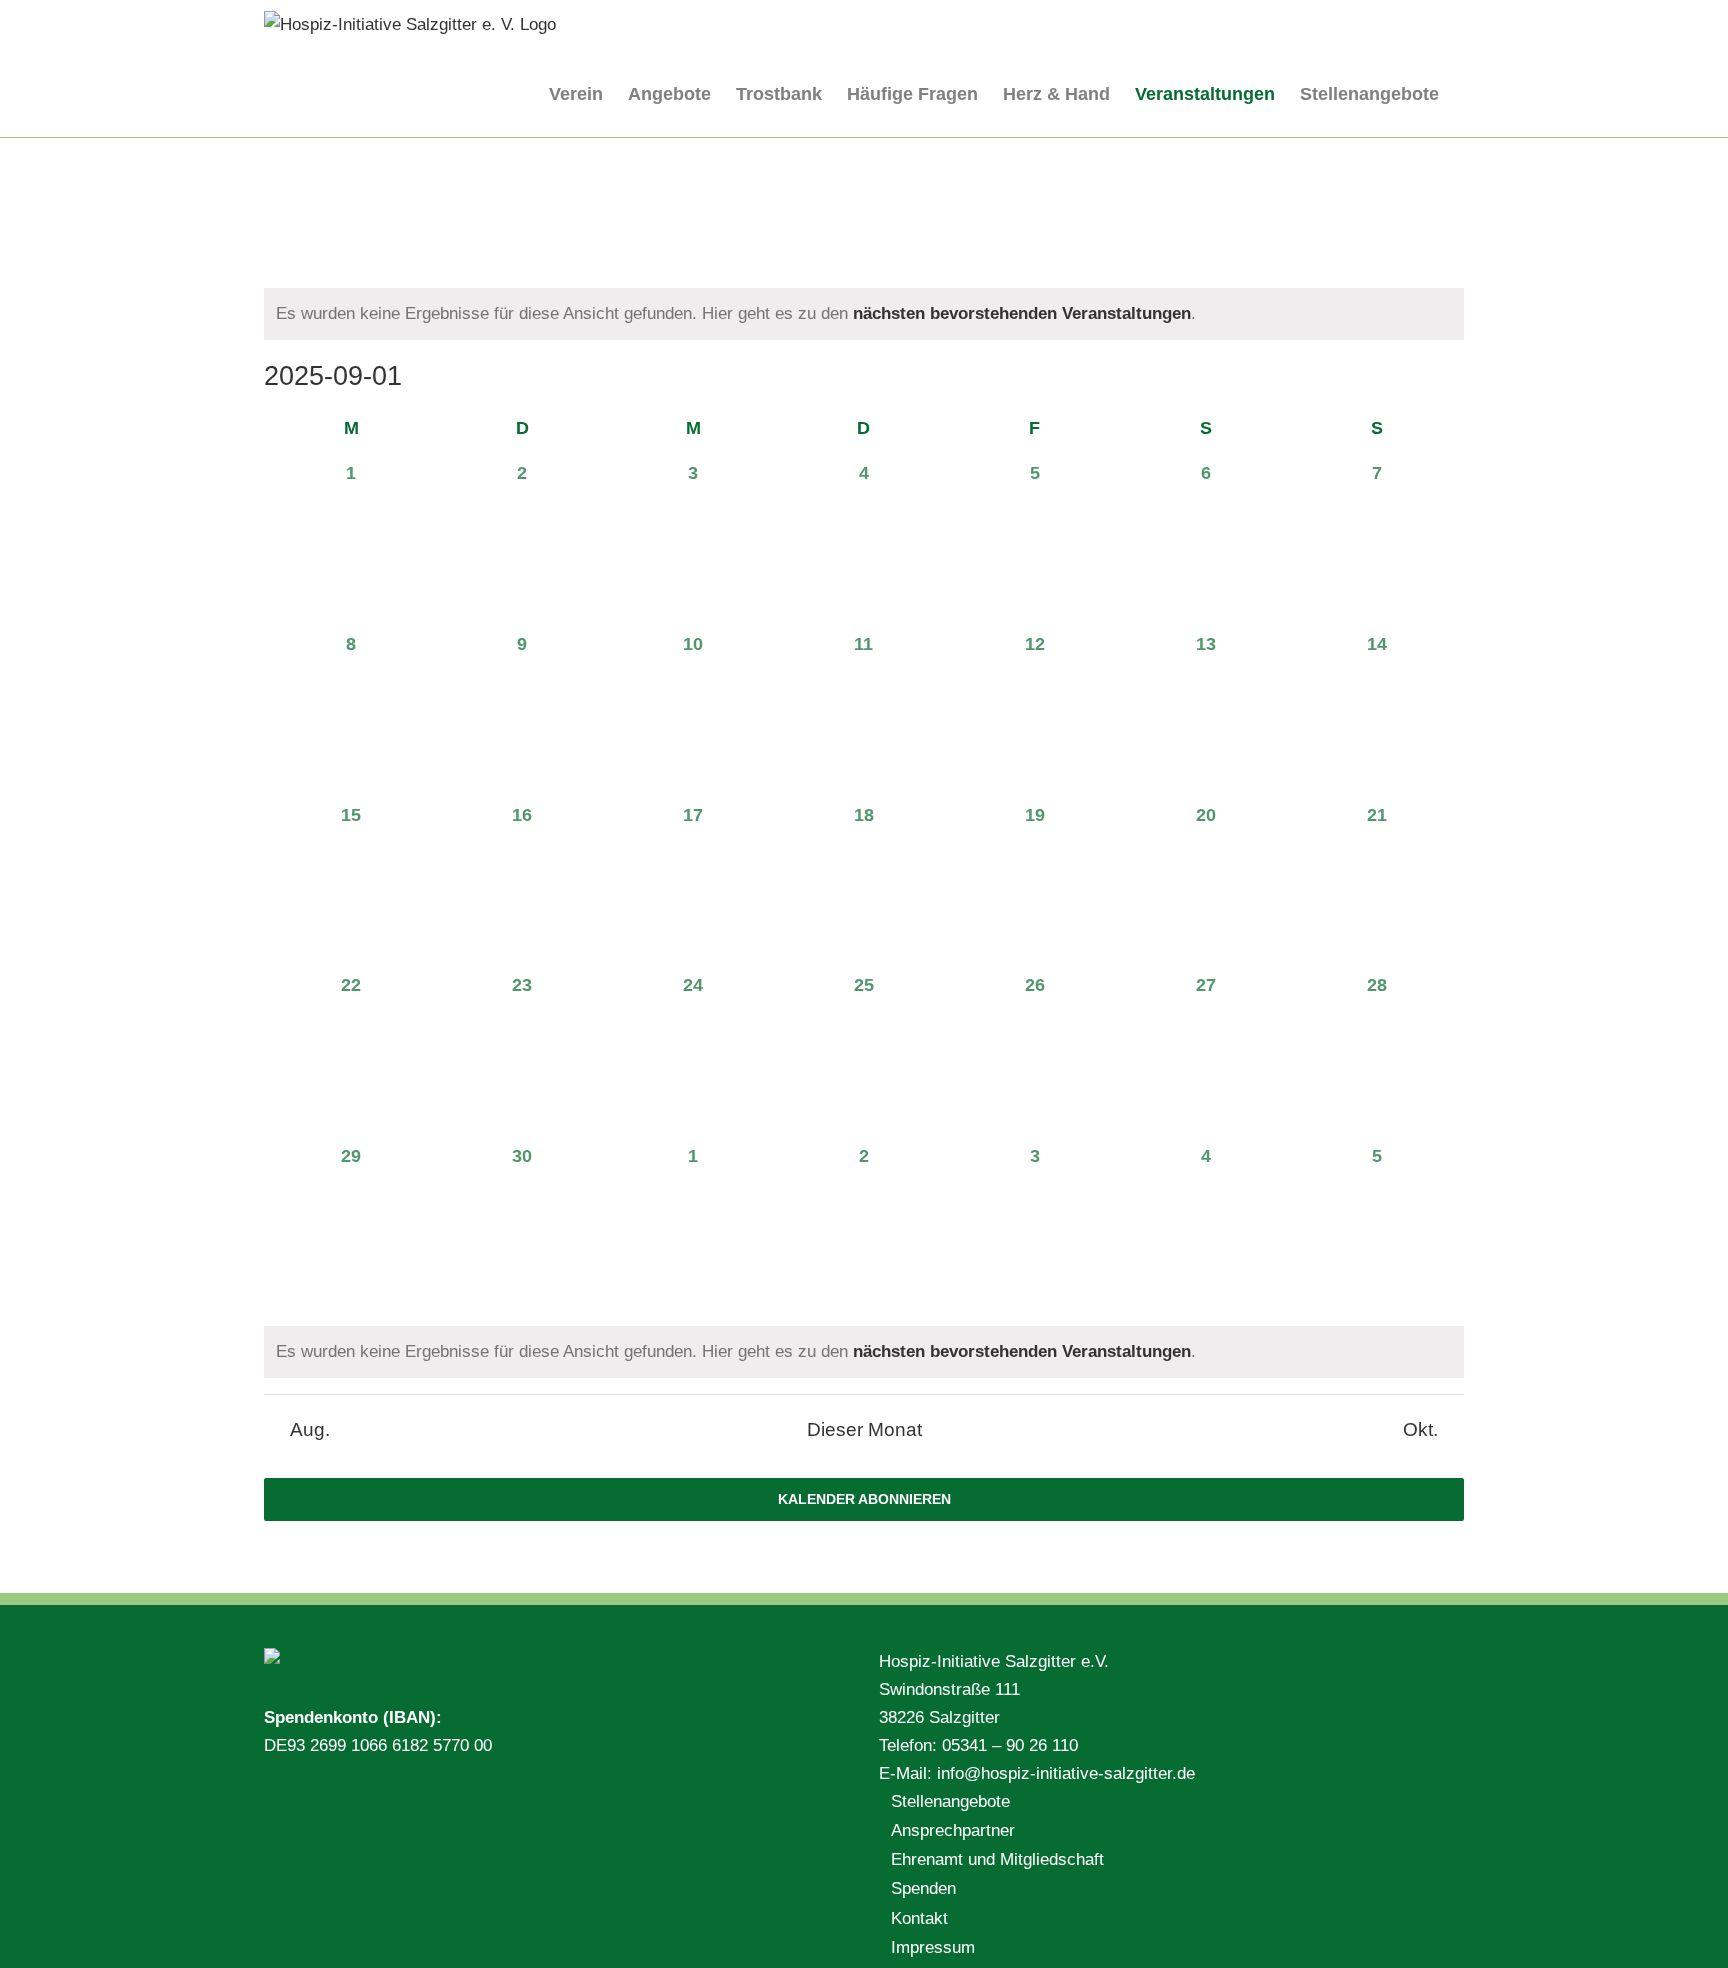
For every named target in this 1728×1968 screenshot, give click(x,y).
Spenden (923, 1888)
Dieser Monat (864, 1429)
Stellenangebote (950, 1801)
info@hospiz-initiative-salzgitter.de (1066, 1773)
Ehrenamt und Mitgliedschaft (997, 1859)
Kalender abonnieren (864, 1499)
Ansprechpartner (953, 1830)
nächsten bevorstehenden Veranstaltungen (1022, 313)
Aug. (310, 1429)
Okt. (1420, 1429)
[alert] (864, 314)
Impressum (933, 1947)
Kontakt (919, 1918)
